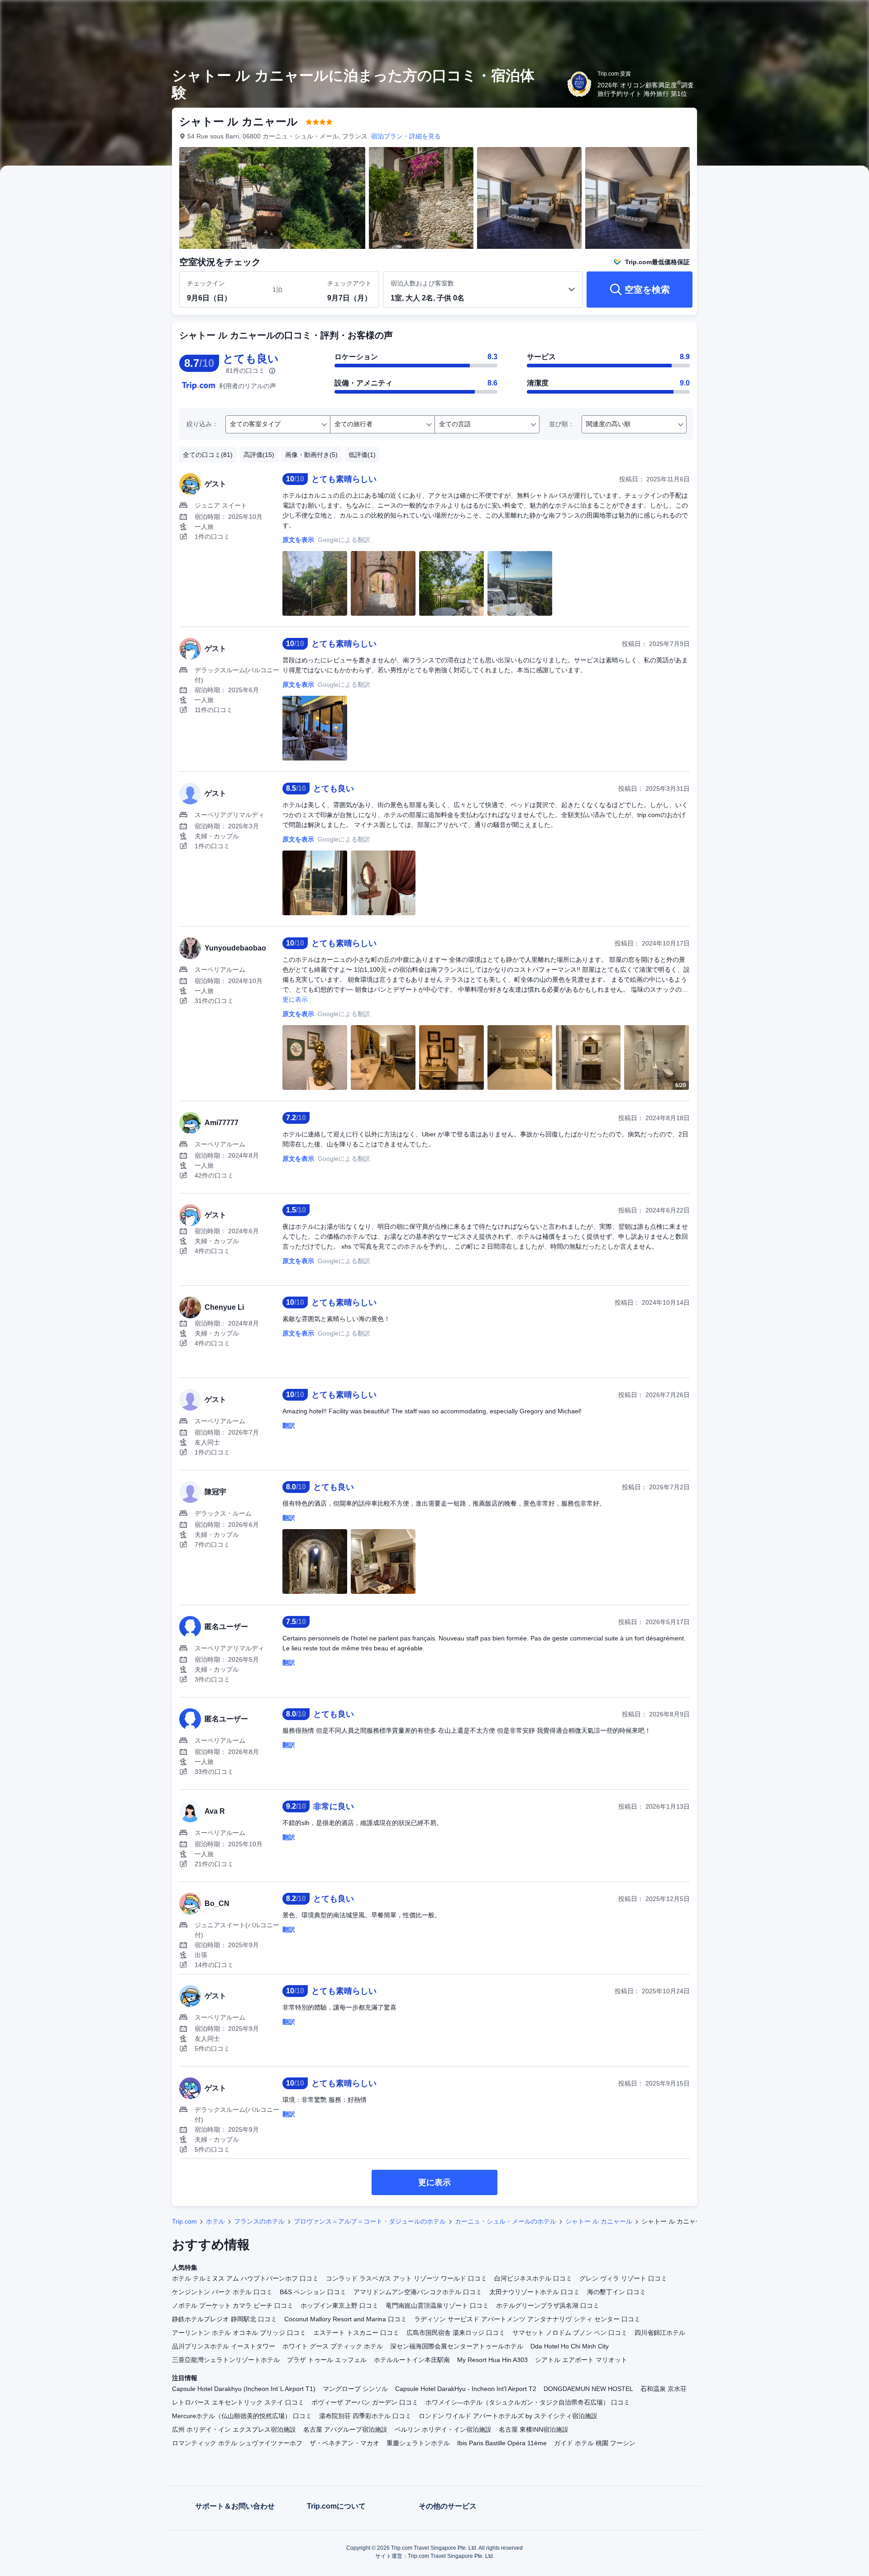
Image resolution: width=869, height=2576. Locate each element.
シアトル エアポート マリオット (581, 2360)
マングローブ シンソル (355, 2389)
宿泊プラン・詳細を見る (406, 136)
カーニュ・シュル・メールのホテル (506, 2221)
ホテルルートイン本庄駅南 (412, 2360)
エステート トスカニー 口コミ (356, 2333)
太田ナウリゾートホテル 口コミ (535, 2292)
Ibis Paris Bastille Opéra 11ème (502, 2443)
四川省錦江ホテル (660, 2333)
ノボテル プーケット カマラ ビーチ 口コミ (233, 2305)
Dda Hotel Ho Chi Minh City (570, 2346)
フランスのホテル (259, 2221)
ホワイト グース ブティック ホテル (333, 2346)
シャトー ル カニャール (599, 2221)
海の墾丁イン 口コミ (616, 2292)
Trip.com (184, 2221)
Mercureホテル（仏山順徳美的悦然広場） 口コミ (242, 2416)
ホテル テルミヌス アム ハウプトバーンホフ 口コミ (245, 2278)
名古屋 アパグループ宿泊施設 (345, 2429)
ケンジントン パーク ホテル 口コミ (222, 2292)
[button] (808, 15)
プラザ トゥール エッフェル (327, 2360)
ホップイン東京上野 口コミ (339, 2305)
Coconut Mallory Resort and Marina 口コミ (346, 2319)
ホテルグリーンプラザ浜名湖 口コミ (548, 2305)
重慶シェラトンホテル (418, 2443)
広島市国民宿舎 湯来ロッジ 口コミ (456, 2333)
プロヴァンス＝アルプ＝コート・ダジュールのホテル (370, 2221)
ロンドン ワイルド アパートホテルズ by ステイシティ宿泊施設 (508, 2416)
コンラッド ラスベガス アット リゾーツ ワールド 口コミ (406, 2278)
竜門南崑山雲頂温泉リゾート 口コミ (437, 2305)
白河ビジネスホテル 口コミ (533, 2278)
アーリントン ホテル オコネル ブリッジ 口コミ (239, 2333)
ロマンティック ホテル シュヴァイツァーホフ (237, 2443)
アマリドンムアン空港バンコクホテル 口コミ (418, 2292)
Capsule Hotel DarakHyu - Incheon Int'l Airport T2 (466, 2389)
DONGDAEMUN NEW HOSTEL (588, 2389)
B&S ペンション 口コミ (313, 2292)
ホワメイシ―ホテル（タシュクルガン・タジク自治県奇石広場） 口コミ (528, 2402)
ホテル (215, 2221)
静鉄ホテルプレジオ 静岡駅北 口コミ (224, 2319)
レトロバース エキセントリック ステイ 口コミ (238, 2402)
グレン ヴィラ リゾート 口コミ (623, 2278)
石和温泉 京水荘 (664, 2389)
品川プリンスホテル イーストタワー (224, 2346)
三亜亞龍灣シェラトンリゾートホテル (226, 2360)
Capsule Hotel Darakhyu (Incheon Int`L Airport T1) (244, 2389)
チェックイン (206, 283)
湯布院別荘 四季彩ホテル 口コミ (365, 2416)
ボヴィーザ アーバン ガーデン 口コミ (365, 2402)
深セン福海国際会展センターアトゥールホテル (457, 2346)
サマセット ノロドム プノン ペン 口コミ (570, 2333)
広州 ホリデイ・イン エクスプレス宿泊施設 (234, 2429)
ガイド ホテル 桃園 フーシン (595, 2443)
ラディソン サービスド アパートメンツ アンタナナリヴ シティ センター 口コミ (527, 2319)
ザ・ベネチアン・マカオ (344, 2443)
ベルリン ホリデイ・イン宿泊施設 (443, 2429)
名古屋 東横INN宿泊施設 (534, 2429)
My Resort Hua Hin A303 (492, 2360)
